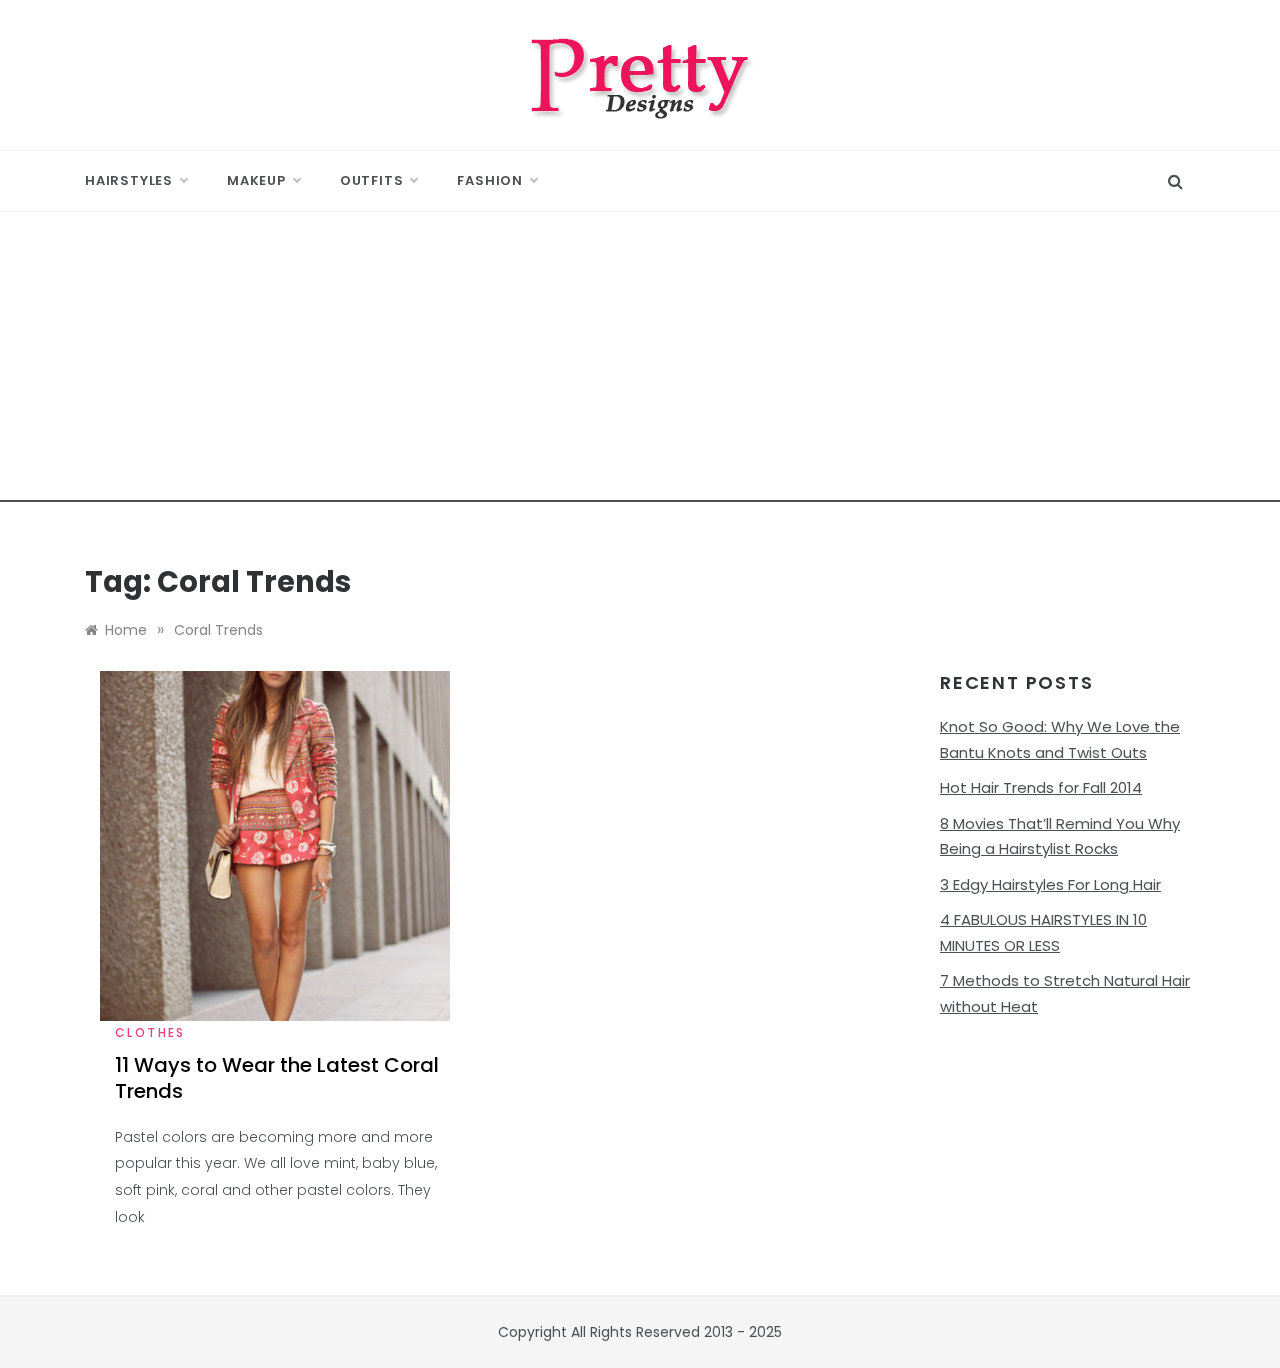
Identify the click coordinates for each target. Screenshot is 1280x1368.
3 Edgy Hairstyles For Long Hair (1050, 884)
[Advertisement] (640, 362)
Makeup (256, 180)
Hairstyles (129, 180)
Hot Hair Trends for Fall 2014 (1041, 787)
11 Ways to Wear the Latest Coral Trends (277, 1078)
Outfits (372, 180)
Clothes (150, 1032)
